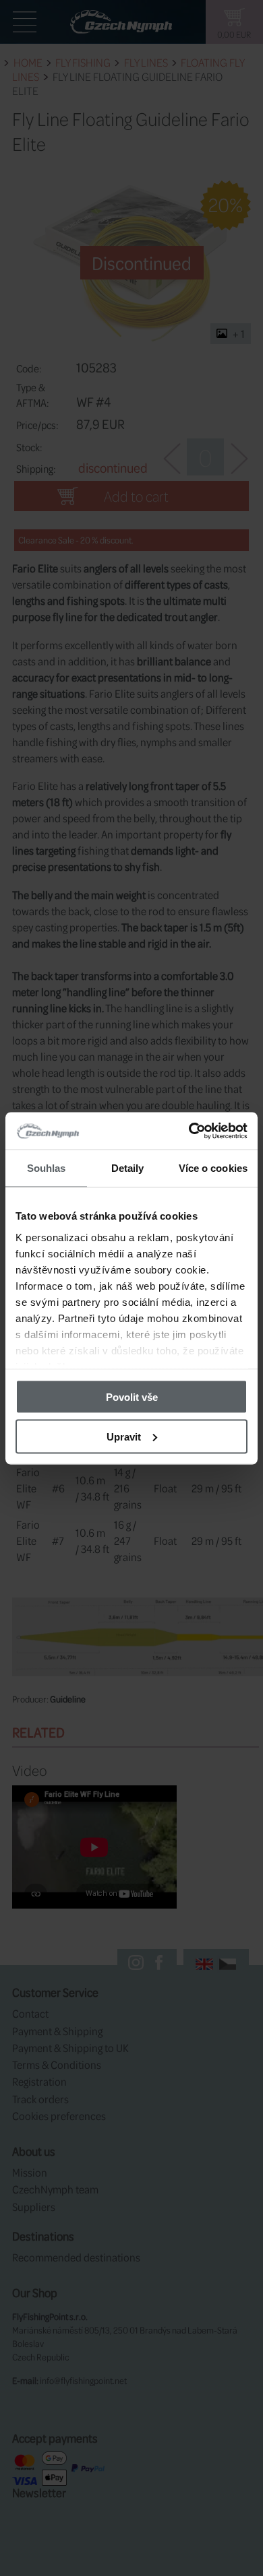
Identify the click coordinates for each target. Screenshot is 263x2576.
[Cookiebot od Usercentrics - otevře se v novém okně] (189, 1131)
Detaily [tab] (128, 1168)
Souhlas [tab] (47, 1168)
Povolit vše (132, 1397)
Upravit (124, 1436)
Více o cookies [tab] (213, 1168)
